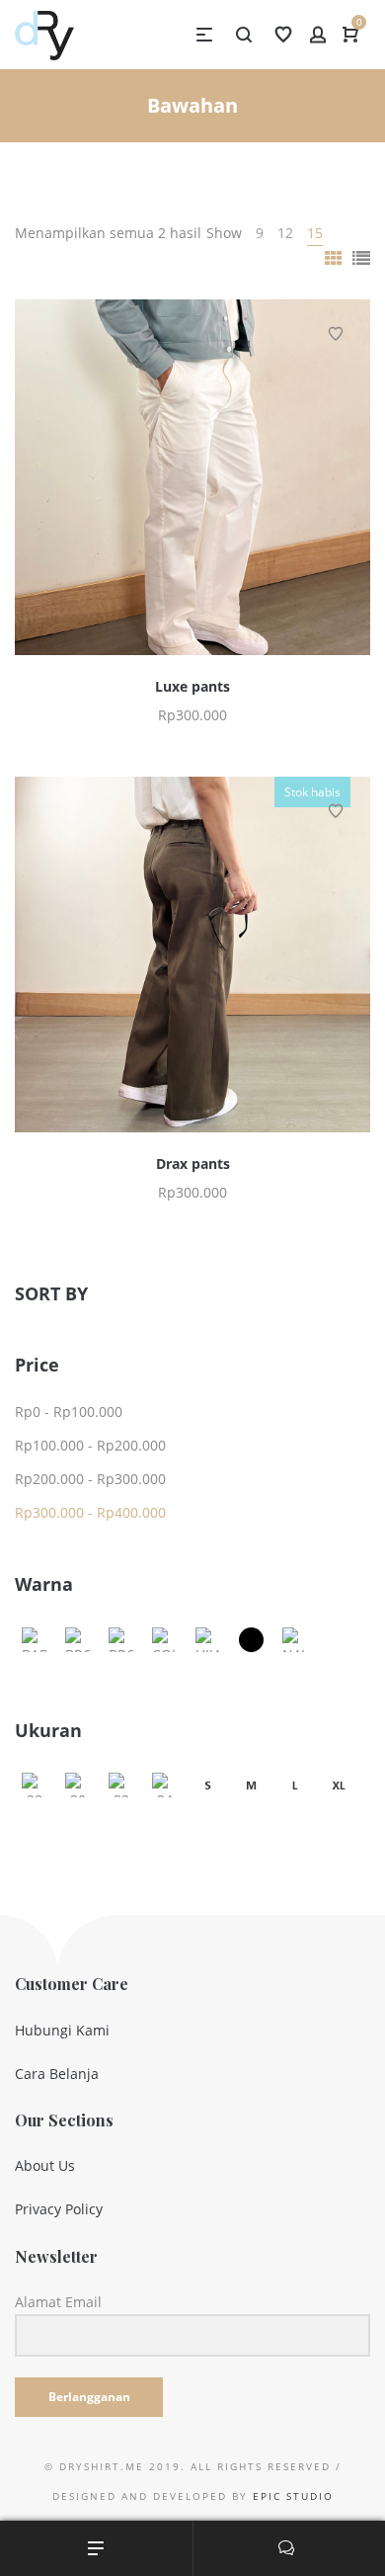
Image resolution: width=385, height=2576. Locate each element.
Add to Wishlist (336, 334)
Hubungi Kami (62, 2030)
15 (315, 233)
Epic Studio (293, 2496)
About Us (45, 2165)
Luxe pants (192, 686)
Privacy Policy (59, 2209)
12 (285, 233)
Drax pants (193, 1163)
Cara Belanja (57, 2074)
